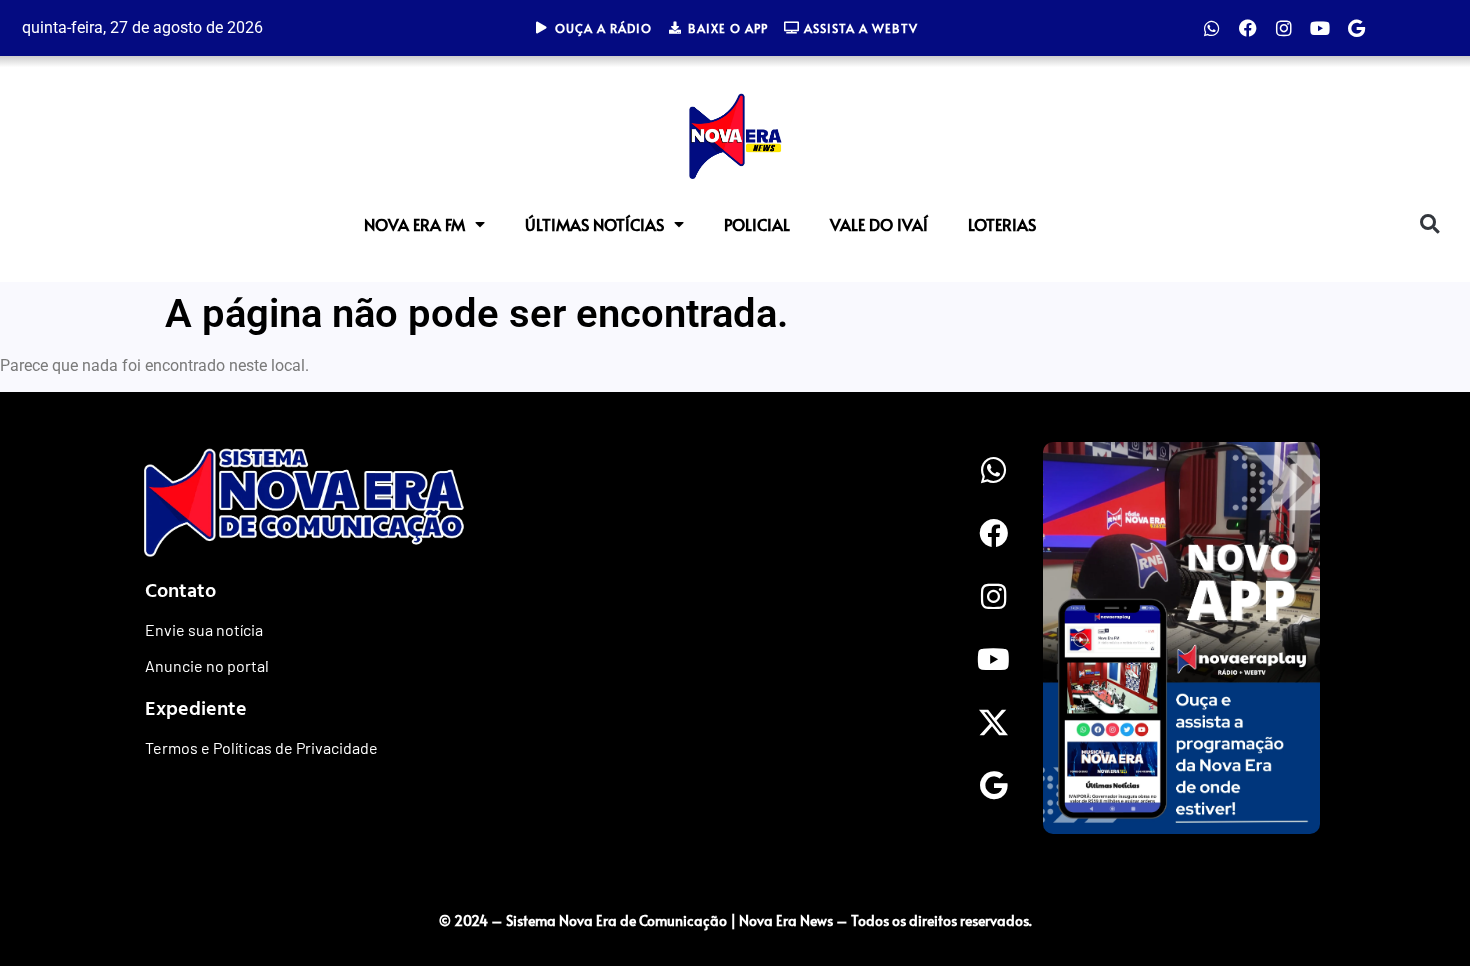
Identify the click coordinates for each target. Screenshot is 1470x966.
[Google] (1356, 28)
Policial (757, 224)
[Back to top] (1415, 879)
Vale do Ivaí (879, 224)
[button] (1429, 223)
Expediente (196, 707)
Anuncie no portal (207, 665)
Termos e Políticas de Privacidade (261, 747)
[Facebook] (1248, 28)
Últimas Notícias (594, 224)
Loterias (1002, 224)
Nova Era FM (414, 224)
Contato (180, 589)
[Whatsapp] (1212, 28)
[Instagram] (1284, 28)
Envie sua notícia (204, 629)
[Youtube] (1320, 28)
